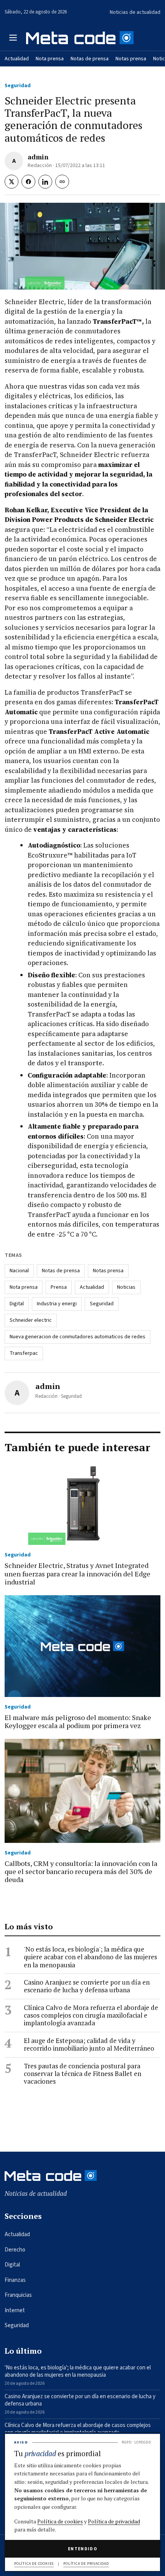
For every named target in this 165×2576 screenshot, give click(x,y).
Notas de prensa (90, 59)
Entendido (82, 2549)
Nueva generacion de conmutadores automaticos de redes (78, 1337)
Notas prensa (131, 59)
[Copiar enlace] (62, 182)
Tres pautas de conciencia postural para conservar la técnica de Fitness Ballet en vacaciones (82, 2074)
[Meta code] (80, 37)
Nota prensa (50, 59)
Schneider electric (31, 1320)
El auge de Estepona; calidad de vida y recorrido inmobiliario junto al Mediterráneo (89, 2045)
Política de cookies (60, 2521)
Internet (15, 2310)
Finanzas (15, 2280)
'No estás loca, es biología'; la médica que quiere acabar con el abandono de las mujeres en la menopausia (90, 1957)
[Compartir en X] (12, 182)
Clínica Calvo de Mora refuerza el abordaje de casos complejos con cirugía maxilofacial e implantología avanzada (91, 2016)
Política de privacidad (114, 2521)
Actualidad (17, 59)
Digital (17, 1304)
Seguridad (18, 86)
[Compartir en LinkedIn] (45, 182)
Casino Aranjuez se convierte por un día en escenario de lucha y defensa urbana (87, 1986)
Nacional (19, 1271)
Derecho (15, 2250)
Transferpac (24, 1353)
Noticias (126, 1287)
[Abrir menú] (13, 38)
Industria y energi (57, 1304)
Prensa (59, 1287)
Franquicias (18, 2295)
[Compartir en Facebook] (28, 182)
